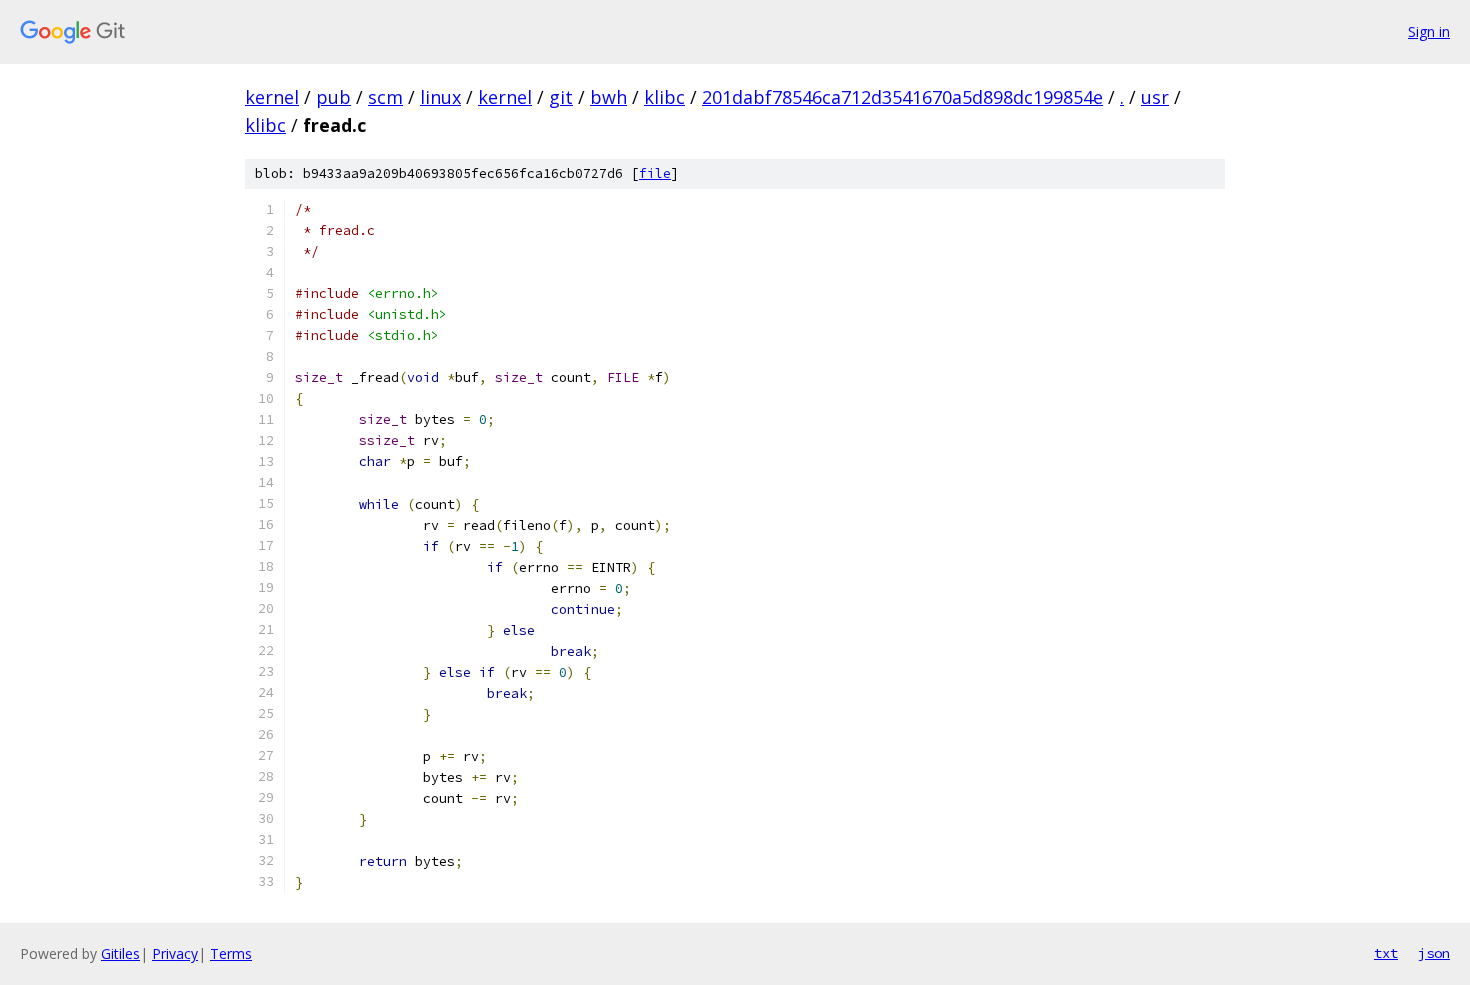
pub (333, 97)
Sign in (1429, 31)
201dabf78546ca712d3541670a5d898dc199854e (902, 97)
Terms (231, 953)
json (1434, 953)
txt (1386, 953)
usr (1155, 97)
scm (385, 97)
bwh (608, 97)
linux (440, 97)
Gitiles (120, 953)
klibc (664, 97)
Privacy (175, 953)
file (655, 173)
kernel (272, 97)
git (561, 97)
